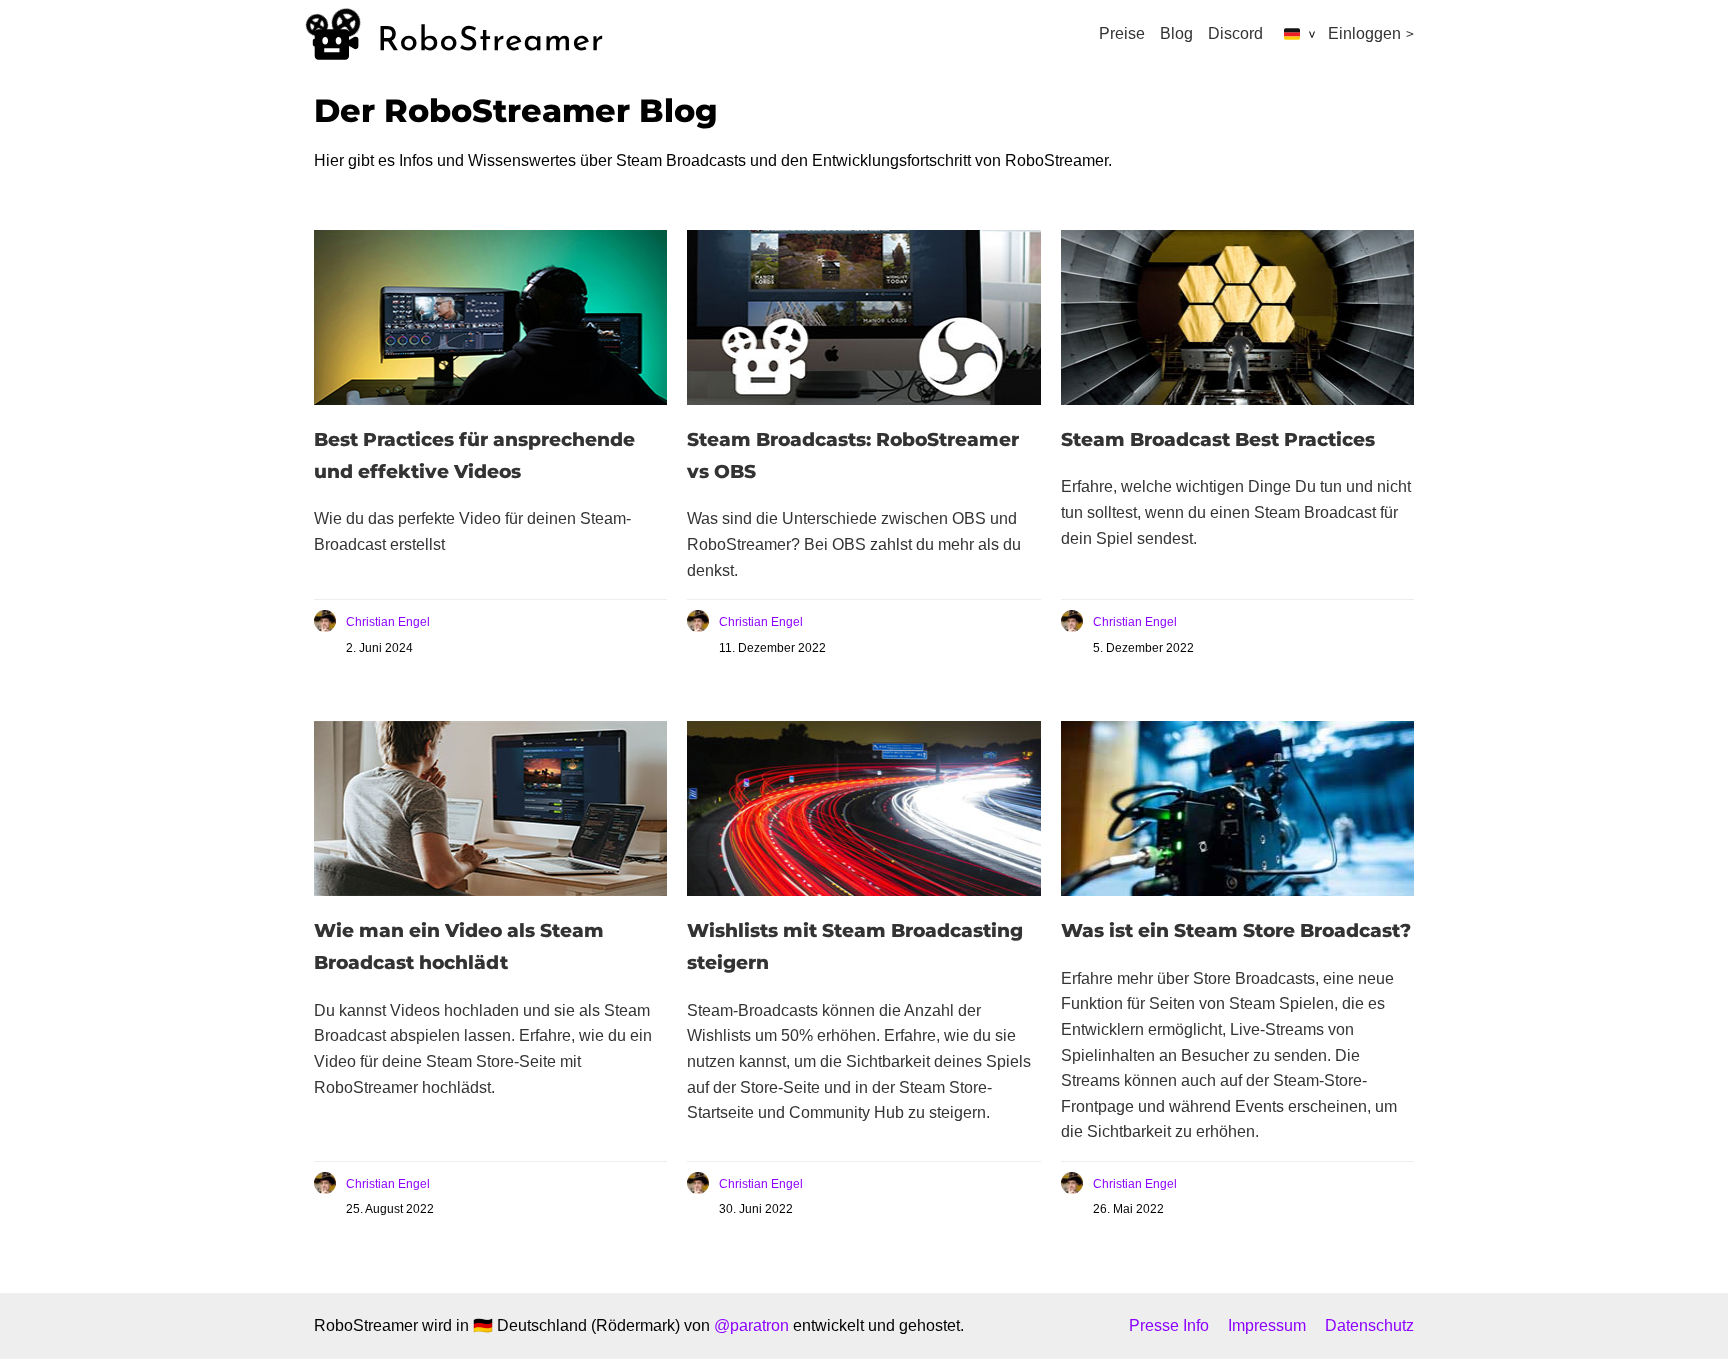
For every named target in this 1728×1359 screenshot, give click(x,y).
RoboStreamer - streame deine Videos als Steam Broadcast (454, 34)
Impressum (1267, 1325)
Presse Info (1169, 1325)
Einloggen (1364, 33)
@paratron (751, 1325)
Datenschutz (1369, 1325)
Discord (1235, 33)
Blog (1176, 33)
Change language (1294, 34)
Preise (1122, 33)
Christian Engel (388, 622)
